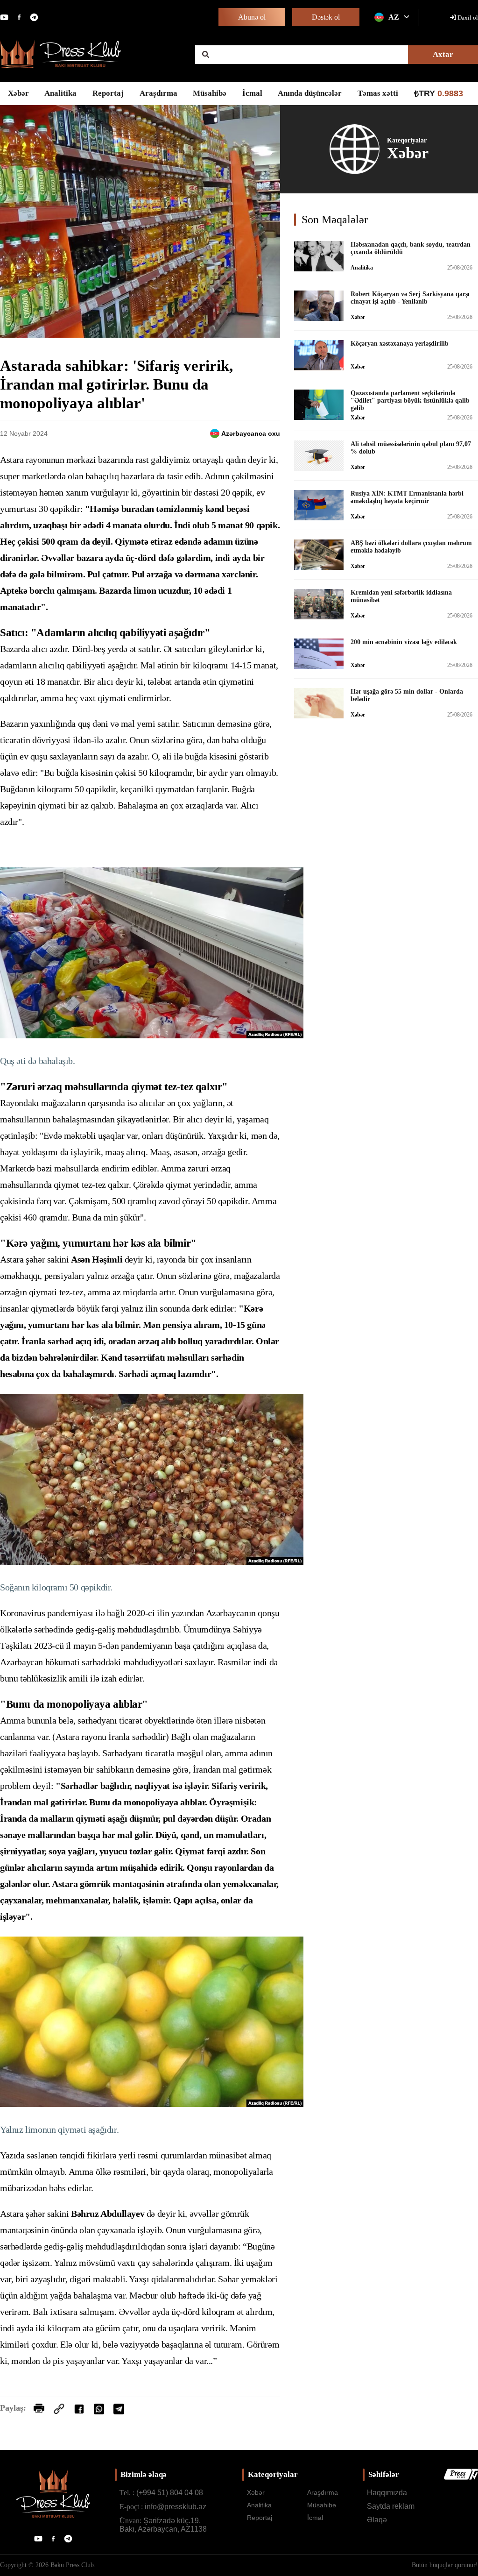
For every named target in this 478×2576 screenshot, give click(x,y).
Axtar (443, 54)
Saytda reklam (391, 2506)
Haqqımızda (387, 2493)
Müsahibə (210, 93)
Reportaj (108, 93)
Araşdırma (158, 93)
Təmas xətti (378, 93)
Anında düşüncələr (310, 93)
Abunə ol (252, 17)
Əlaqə (377, 2520)
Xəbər (18, 93)
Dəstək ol (326, 17)
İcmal (252, 93)
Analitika (60, 93)
